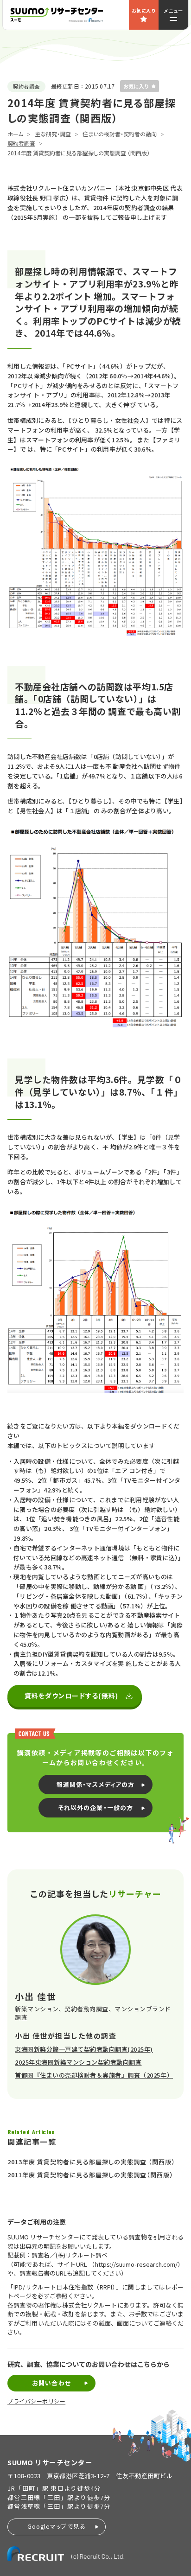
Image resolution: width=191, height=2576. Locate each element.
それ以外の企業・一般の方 (95, 1808)
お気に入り (144, 10)
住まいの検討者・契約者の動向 (120, 134)
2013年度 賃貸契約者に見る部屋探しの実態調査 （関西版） (91, 2162)
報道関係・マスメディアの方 (95, 1784)
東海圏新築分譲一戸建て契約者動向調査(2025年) (84, 2049)
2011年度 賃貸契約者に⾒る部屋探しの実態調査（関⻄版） (90, 2175)
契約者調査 (21, 143)
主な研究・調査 (53, 134)
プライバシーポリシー (36, 2401)
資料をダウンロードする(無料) (72, 1696)
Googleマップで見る (57, 2526)
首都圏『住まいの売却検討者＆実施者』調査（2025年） (94, 2075)
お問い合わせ (51, 2383)
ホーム (15, 134)
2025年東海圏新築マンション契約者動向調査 (78, 2062)
